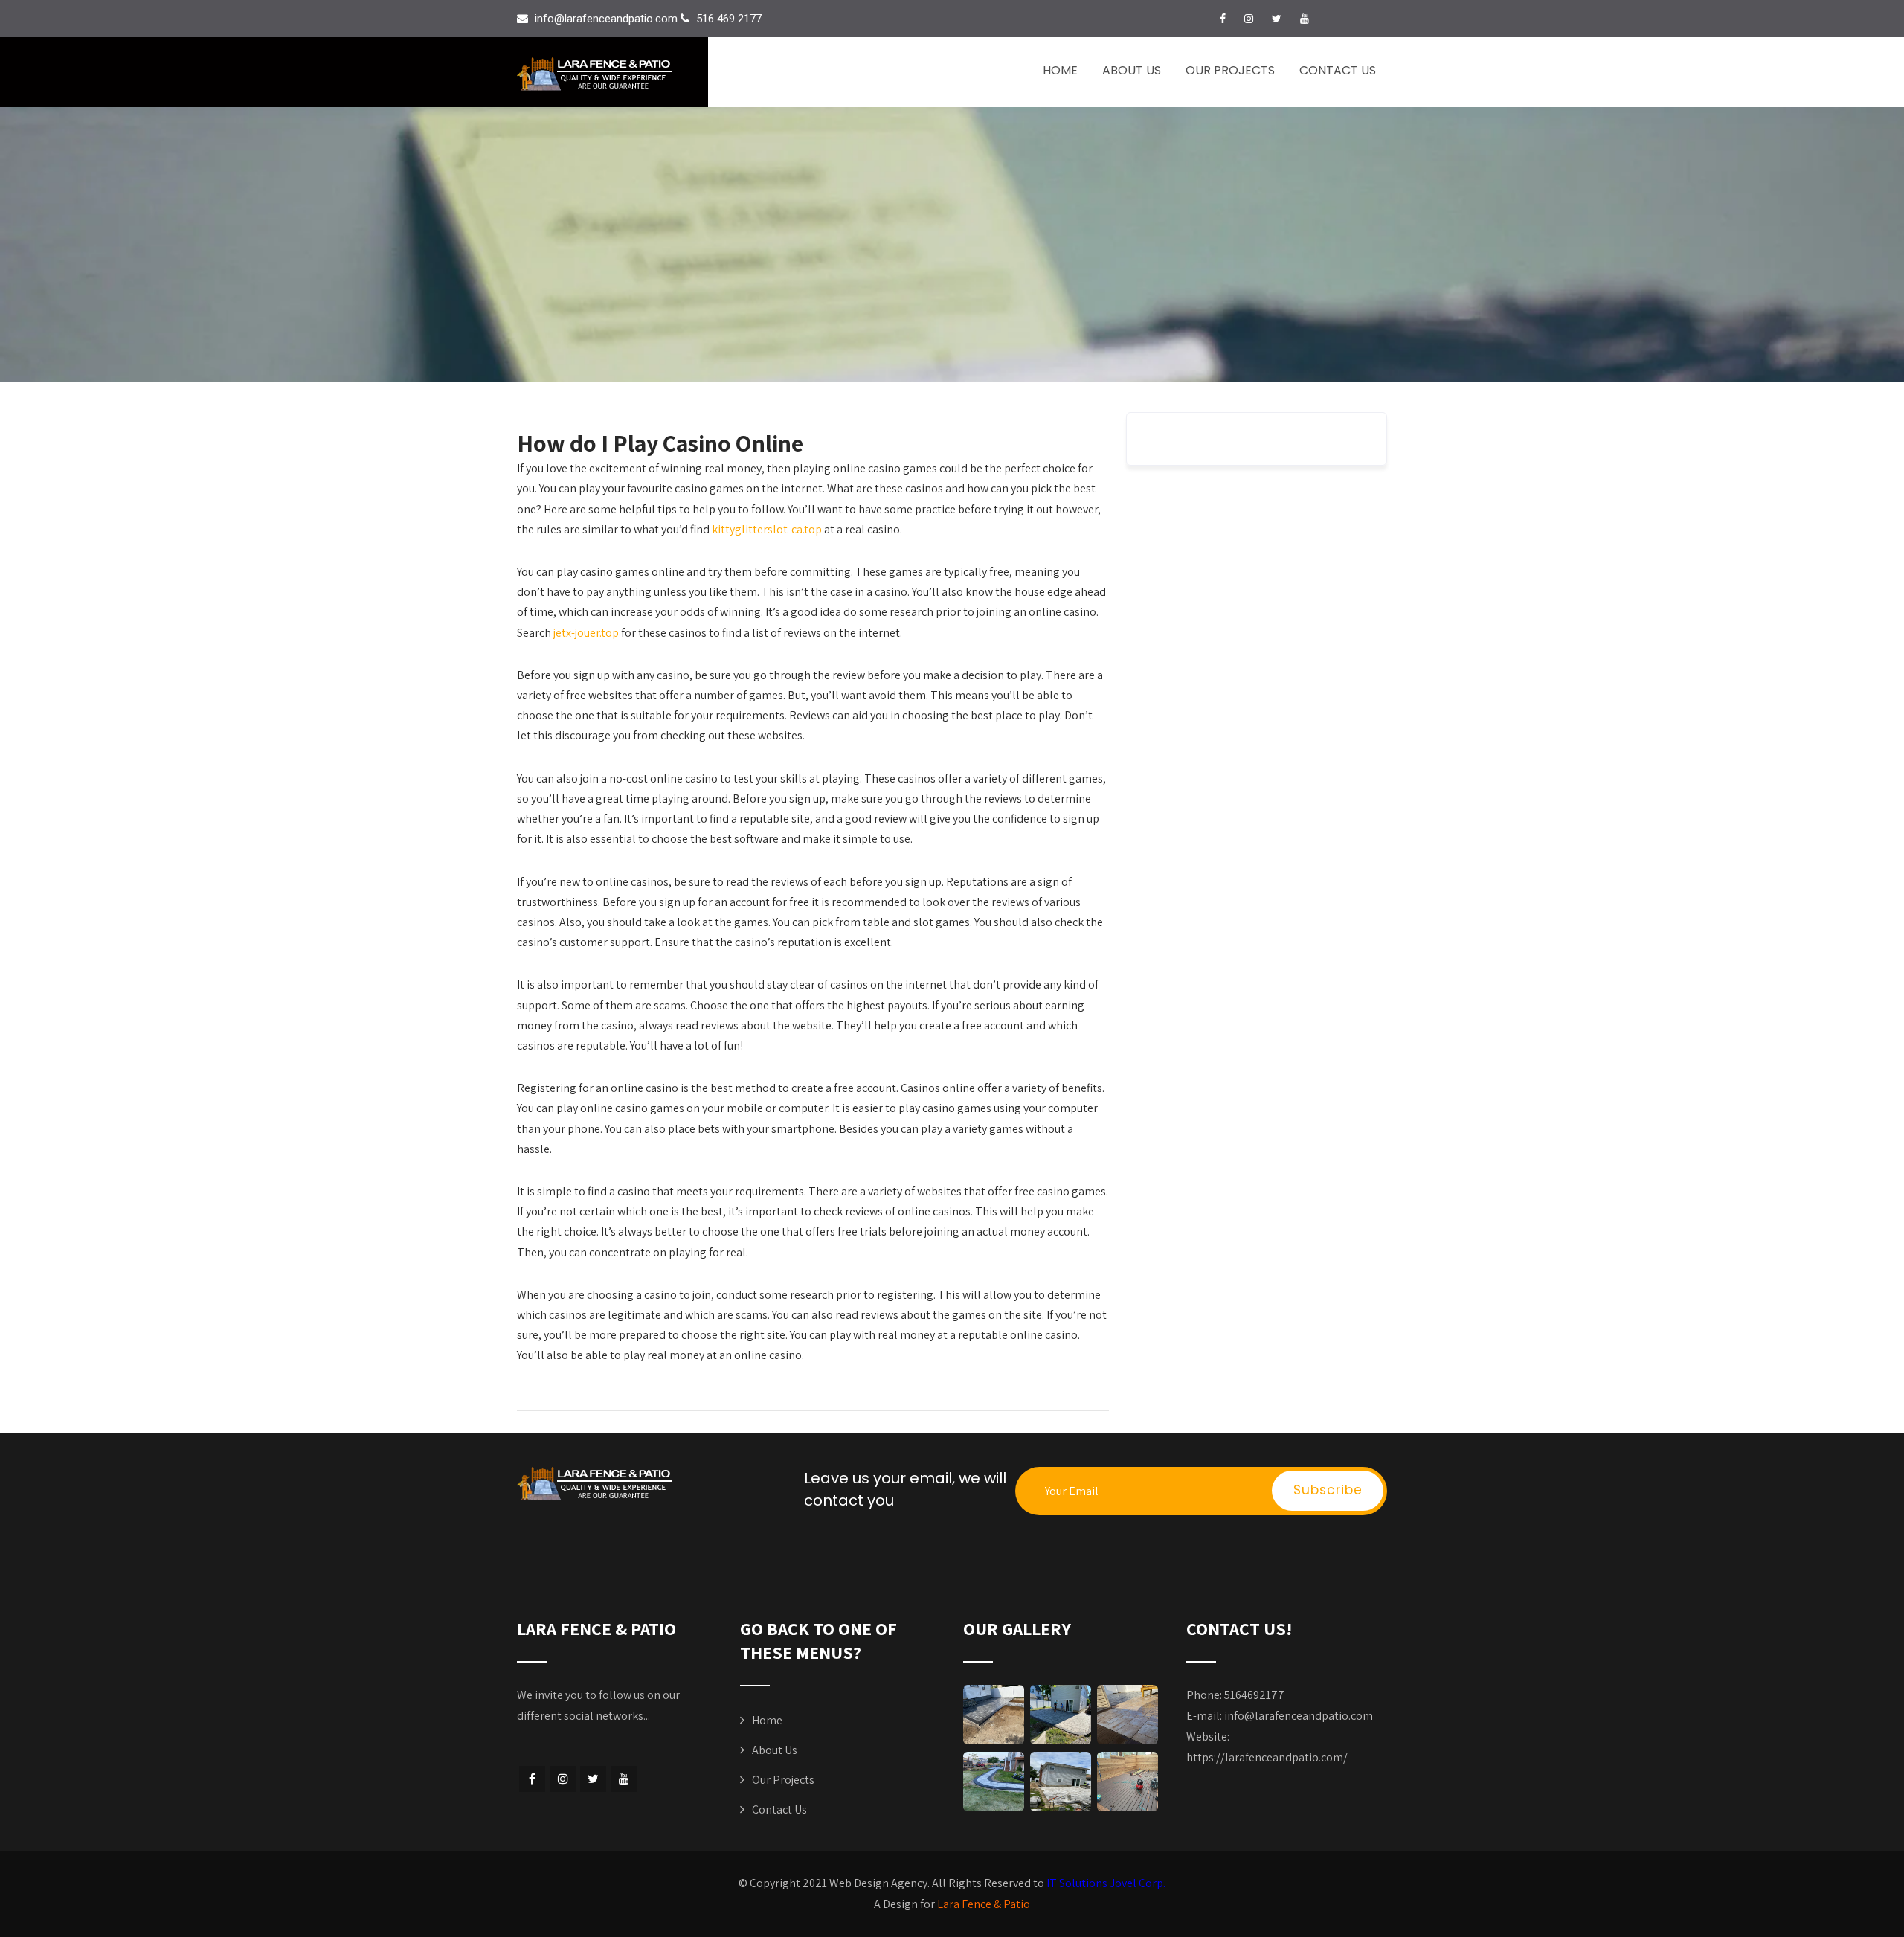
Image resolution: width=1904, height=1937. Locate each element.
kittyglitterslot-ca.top (767, 529)
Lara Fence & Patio (984, 1904)
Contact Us (1338, 70)
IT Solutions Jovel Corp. (1106, 1883)
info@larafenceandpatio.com (1299, 1716)
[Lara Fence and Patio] (612, 74)
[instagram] (1249, 19)
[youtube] (1305, 19)
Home (1060, 70)
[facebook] (1223, 19)
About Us (1132, 70)
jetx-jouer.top (586, 633)
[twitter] (1277, 19)
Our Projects (1230, 70)
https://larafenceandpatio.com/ (1267, 1757)
